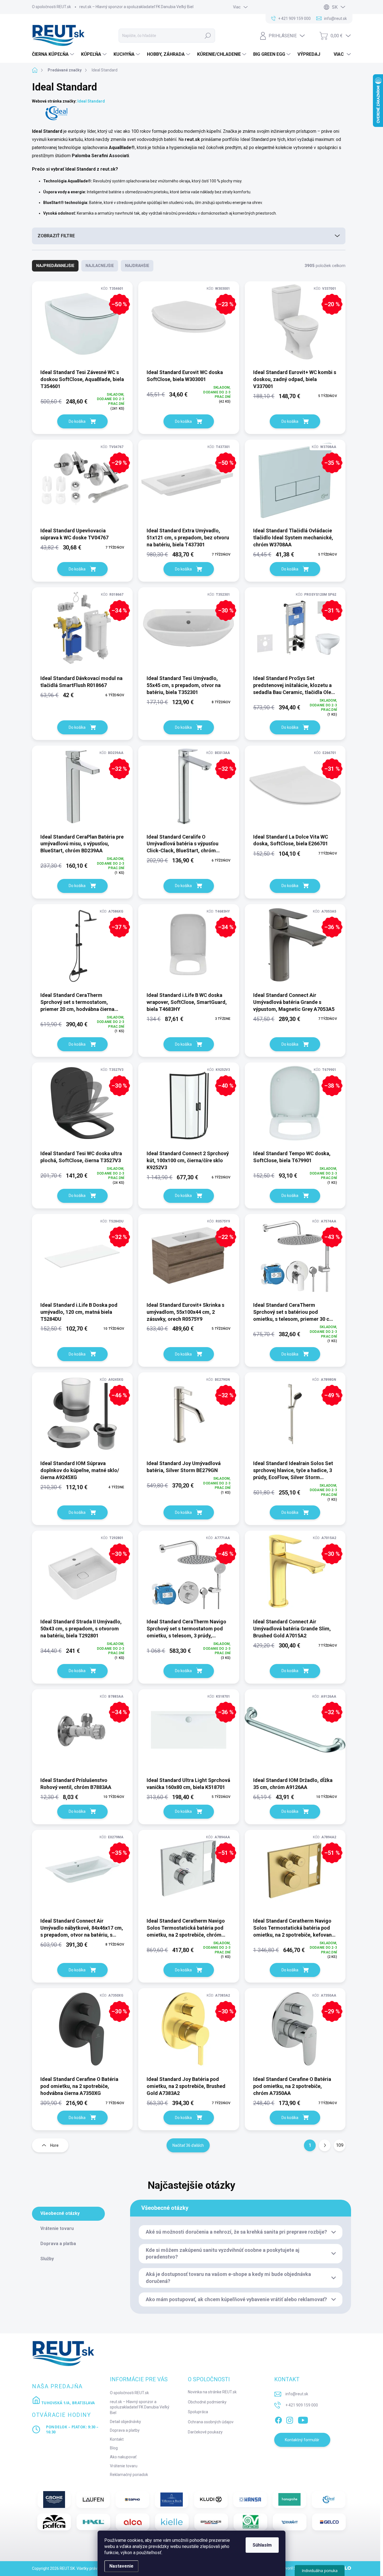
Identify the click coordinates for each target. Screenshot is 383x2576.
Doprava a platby (125, 2430)
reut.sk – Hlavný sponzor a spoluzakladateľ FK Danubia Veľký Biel (136, 7)
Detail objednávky (125, 2422)
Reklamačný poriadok (129, 2475)
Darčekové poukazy (205, 2432)
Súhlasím (262, 2545)
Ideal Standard (91, 101)
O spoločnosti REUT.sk (51, 7)
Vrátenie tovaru (124, 2466)
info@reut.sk (297, 2394)
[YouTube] (303, 2419)
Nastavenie (121, 2566)
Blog (114, 2448)
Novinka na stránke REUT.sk (212, 2392)
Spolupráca (198, 2412)
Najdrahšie (137, 266)
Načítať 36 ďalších (188, 2145)
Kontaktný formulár (302, 2440)
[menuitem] (54, 54)
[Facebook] (278, 2419)
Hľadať (208, 36)
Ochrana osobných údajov (211, 2422)
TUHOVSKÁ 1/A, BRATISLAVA (68, 2403)
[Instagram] (290, 2419)
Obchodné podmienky (207, 2402)
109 (340, 2145)
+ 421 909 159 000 (302, 2405)
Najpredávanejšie (55, 266)
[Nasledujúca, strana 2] (325, 2145)
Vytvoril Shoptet (294, 2568)
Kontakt (117, 2439)
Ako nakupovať (123, 2457)
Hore (54, 2145)
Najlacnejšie (100, 266)
